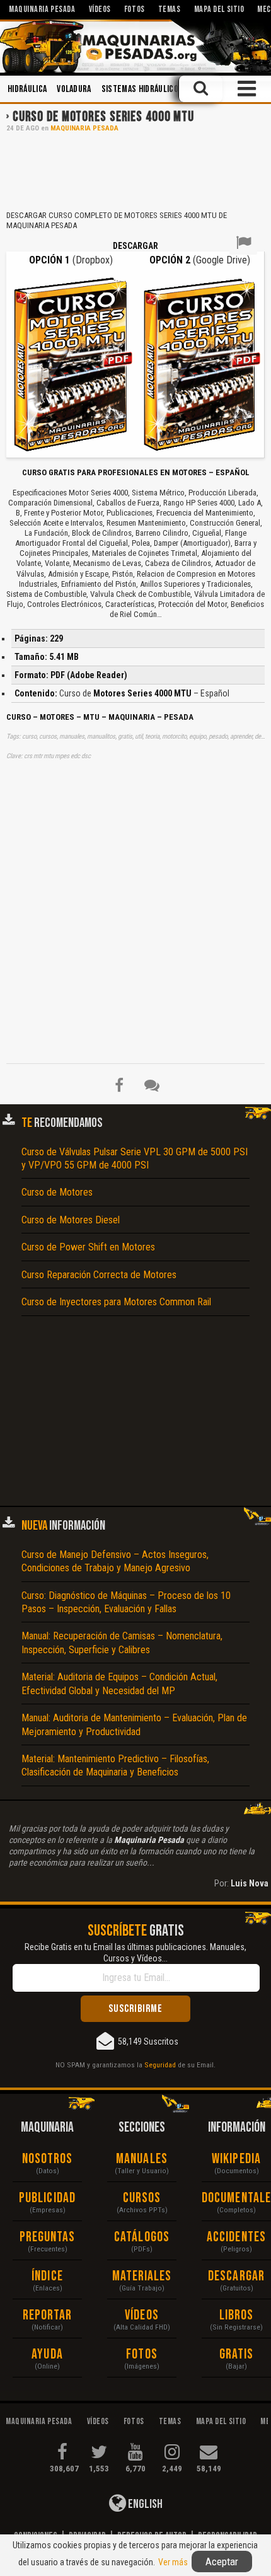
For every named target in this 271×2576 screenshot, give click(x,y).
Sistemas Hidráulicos (142, 89)
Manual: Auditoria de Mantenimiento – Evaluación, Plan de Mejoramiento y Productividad (134, 1724)
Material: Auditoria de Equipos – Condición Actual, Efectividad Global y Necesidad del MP (119, 1684)
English (144, 2504)
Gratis (237, 2354)
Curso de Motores (57, 1192)
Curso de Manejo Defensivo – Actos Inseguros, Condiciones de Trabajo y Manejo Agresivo (115, 1561)
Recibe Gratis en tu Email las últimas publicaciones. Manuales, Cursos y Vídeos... (135, 1953)
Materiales (142, 2276)
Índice (47, 2276)
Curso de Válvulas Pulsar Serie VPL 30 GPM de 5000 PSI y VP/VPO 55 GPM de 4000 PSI (135, 1158)
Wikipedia (236, 2159)
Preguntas (48, 2237)
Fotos (142, 2354)
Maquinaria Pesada (84, 128)
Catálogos (142, 2237)
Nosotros (48, 2159)
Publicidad (47, 2198)
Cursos (142, 2198)
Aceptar (222, 2562)
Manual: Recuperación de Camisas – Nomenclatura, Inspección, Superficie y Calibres (122, 1643)
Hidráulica (27, 89)
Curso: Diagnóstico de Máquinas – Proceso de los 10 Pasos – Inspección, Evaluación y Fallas (126, 1602)
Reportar (48, 2315)
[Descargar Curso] (71, 363)
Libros (237, 2315)
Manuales (142, 2159)
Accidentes (236, 2237)
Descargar (236, 2276)
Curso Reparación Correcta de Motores (99, 1275)
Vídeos (142, 2315)
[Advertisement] (135, 170)
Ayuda (47, 2354)
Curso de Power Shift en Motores (88, 1247)
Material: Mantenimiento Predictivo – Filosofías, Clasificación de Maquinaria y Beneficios (115, 1765)
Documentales (236, 2198)
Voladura (74, 89)
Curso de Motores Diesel (71, 1220)
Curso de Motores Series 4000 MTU (103, 117)
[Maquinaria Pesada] (135, 46)
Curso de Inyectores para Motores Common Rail (116, 1302)
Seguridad (160, 2065)
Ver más (173, 2562)
